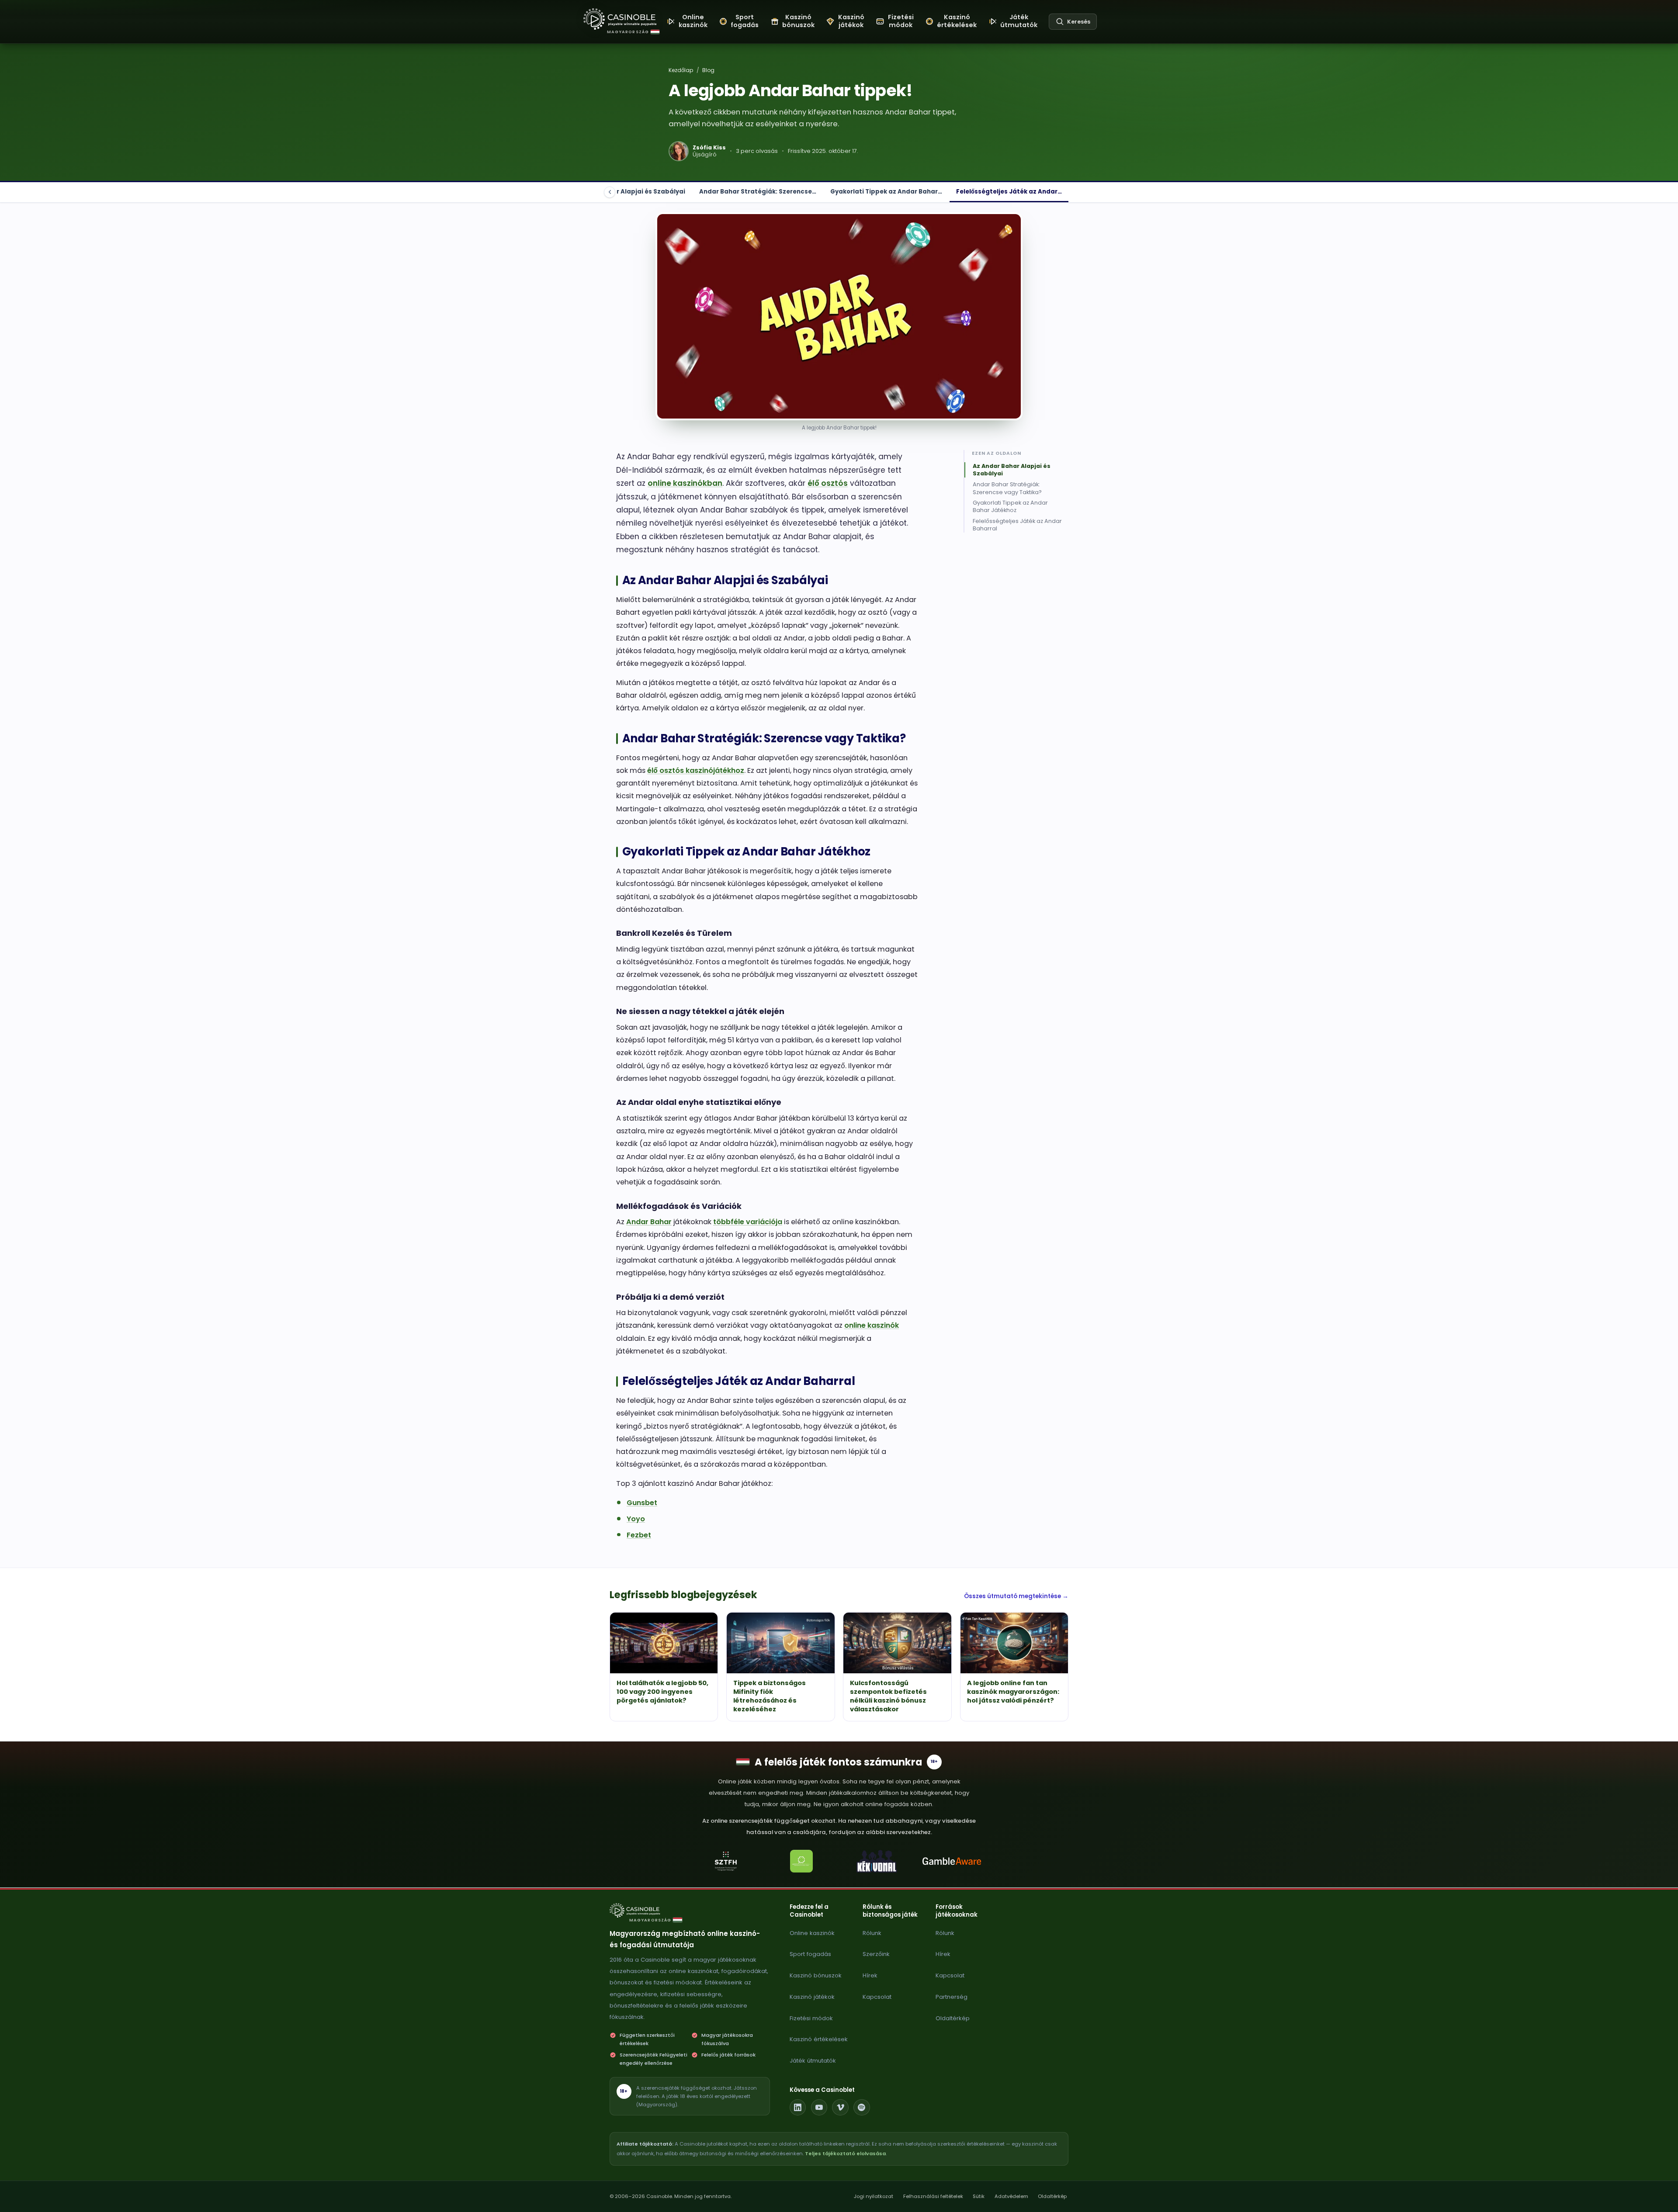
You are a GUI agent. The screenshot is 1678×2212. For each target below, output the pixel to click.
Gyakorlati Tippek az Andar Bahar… (886, 192)
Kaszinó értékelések (819, 2039)
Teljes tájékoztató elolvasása (845, 2153)
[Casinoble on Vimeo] (840, 2108)
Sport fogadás (810, 1954)
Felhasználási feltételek (933, 2196)
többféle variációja (748, 1222)
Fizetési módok (811, 2018)
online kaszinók (872, 1325)
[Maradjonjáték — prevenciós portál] (801, 1861)
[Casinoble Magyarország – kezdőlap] (620, 19)
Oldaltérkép (953, 2018)
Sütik (979, 2196)
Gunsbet (642, 1503)
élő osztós (828, 483)
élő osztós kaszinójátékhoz (696, 770)
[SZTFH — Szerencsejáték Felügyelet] (726, 1861)
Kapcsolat (877, 1997)
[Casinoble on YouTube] (819, 2108)
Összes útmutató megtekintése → (1016, 1596)
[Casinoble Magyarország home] (639, 1911)
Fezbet (639, 1535)
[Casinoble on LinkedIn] (798, 2108)
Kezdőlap (681, 70)
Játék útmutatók (813, 2061)
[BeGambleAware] (952, 1861)
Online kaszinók (812, 1933)
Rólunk (872, 1933)
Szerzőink (876, 1954)
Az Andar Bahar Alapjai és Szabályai (628, 192)
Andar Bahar (649, 1222)
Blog (708, 70)
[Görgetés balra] (610, 192)
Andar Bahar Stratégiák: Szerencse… (758, 192)
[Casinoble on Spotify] (862, 2108)
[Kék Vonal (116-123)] (877, 1861)
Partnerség (952, 1997)
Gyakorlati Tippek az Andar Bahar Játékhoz (1010, 507)
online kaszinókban (685, 483)
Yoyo (636, 1519)
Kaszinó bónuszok (816, 1975)
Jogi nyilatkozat (874, 2196)
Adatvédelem (1011, 2196)
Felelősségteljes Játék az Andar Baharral (1017, 525)
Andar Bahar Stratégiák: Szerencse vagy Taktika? (1007, 488)
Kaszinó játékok (812, 1997)
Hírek (870, 1975)
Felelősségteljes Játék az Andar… (1009, 192)
